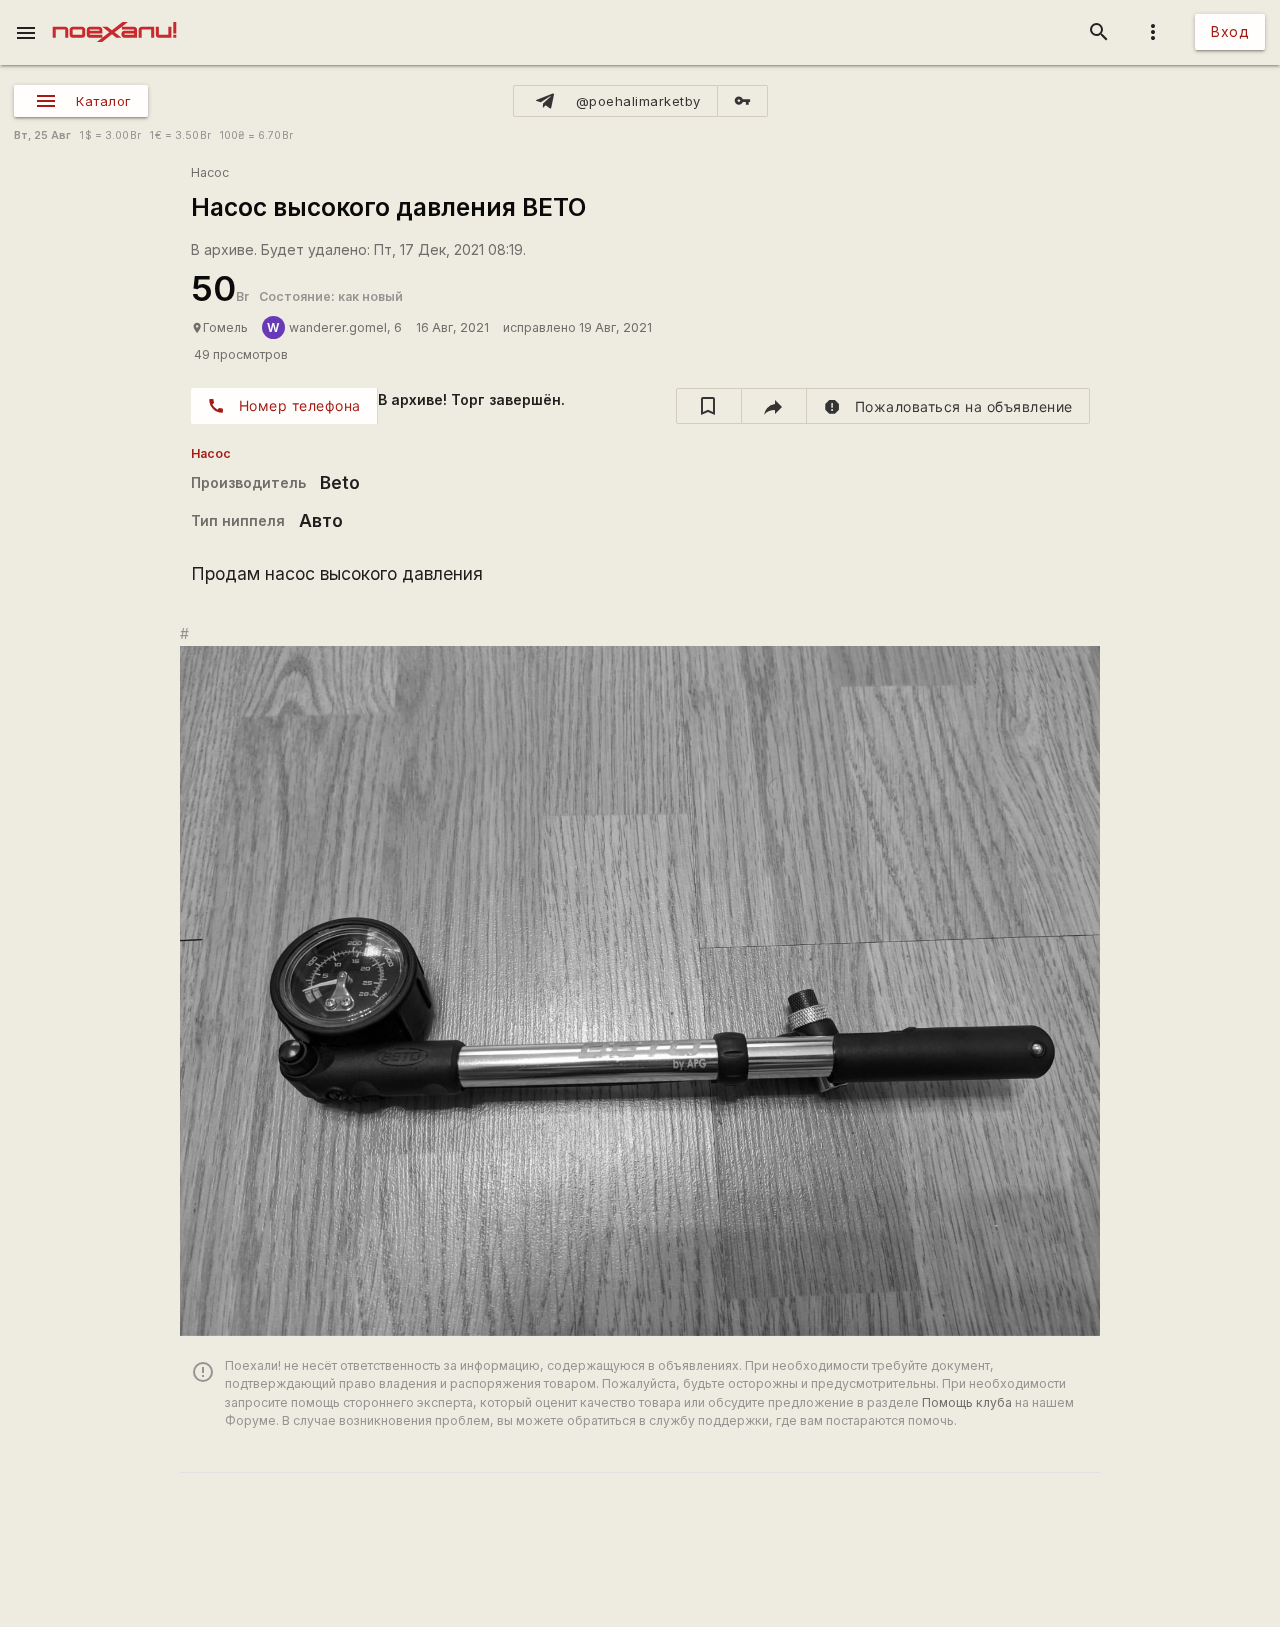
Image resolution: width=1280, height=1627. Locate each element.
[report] (948, 406)
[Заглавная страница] (114, 14)
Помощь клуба (967, 1402)
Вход (1230, 31)
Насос (210, 172)
